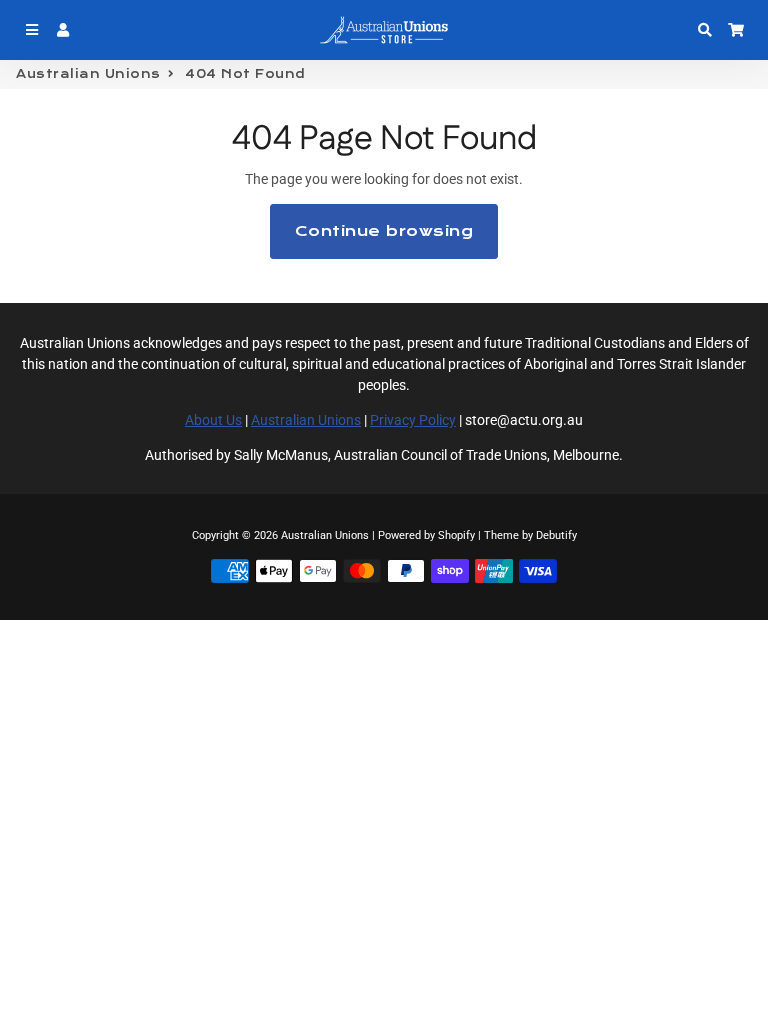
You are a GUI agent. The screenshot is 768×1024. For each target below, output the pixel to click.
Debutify (556, 535)
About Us (213, 420)
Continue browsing (384, 231)
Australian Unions (88, 74)
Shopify (456, 535)
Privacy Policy (413, 420)
